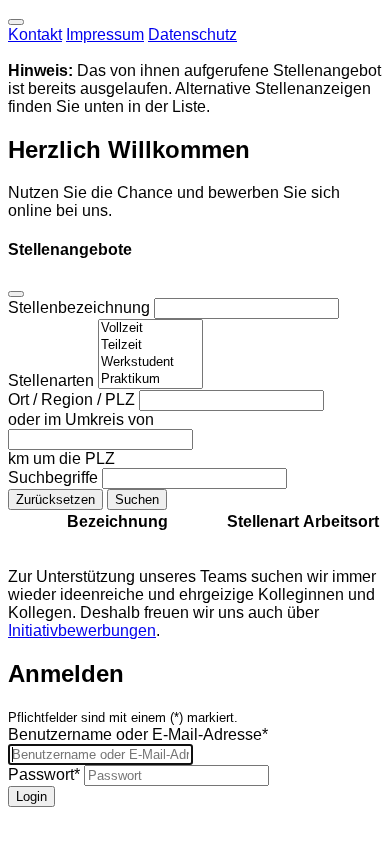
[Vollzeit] (150, 328)
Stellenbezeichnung (81, 307)
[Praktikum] (150, 379)
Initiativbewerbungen (82, 630)
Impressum (105, 34)
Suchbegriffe (55, 477)
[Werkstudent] (150, 362)
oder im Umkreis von (81, 419)
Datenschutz (192, 34)
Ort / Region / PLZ (73, 399)
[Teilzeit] (150, 345)
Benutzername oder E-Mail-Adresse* (138, 734)
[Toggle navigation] (16, 22)
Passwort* (44, 774)
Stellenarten (53, 380)
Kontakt (35, 34)
